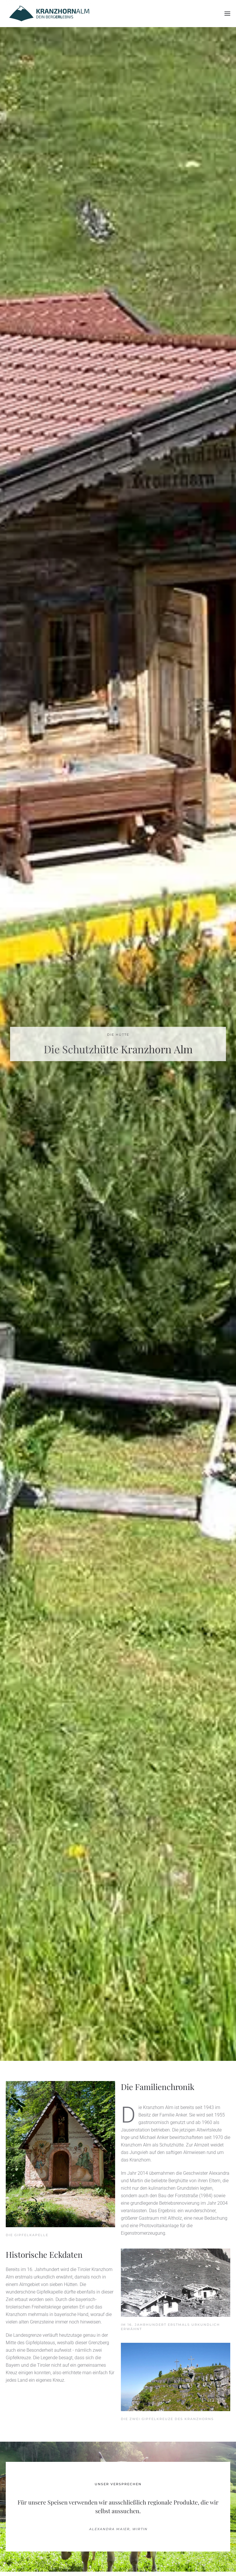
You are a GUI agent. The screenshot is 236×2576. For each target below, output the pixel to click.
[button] (227, 14)
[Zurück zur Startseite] (49, 14)
